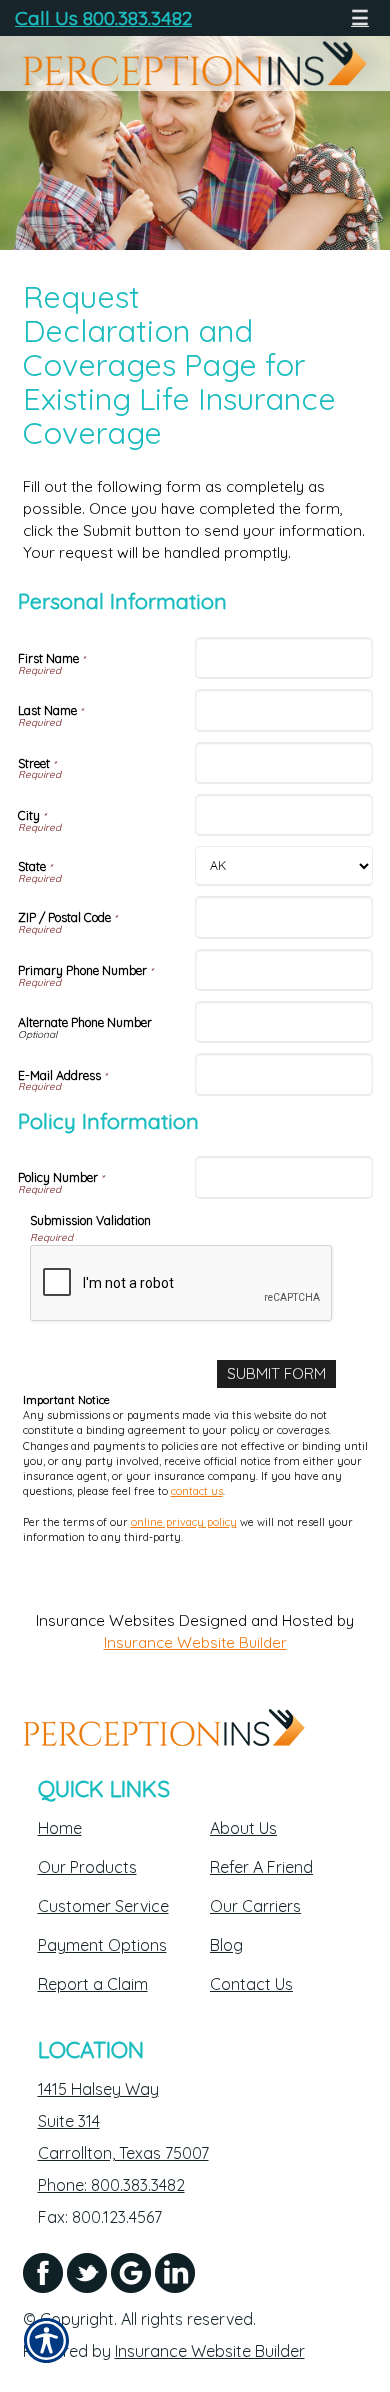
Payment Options (102, 1945)
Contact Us (251, 1984)
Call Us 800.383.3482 (103, 17)
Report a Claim (93, 1984)
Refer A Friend (261, 1867)
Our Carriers (255, 1906)
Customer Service (103, 1906)
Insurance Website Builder (195, 1642)
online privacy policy (184, 1522)
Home (60, 1828)
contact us (197, 1491)
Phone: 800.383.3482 (111, 2185)
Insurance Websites (105, 1620)
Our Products (87, 1867)
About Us (243, 1828)
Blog (226, 1945)
